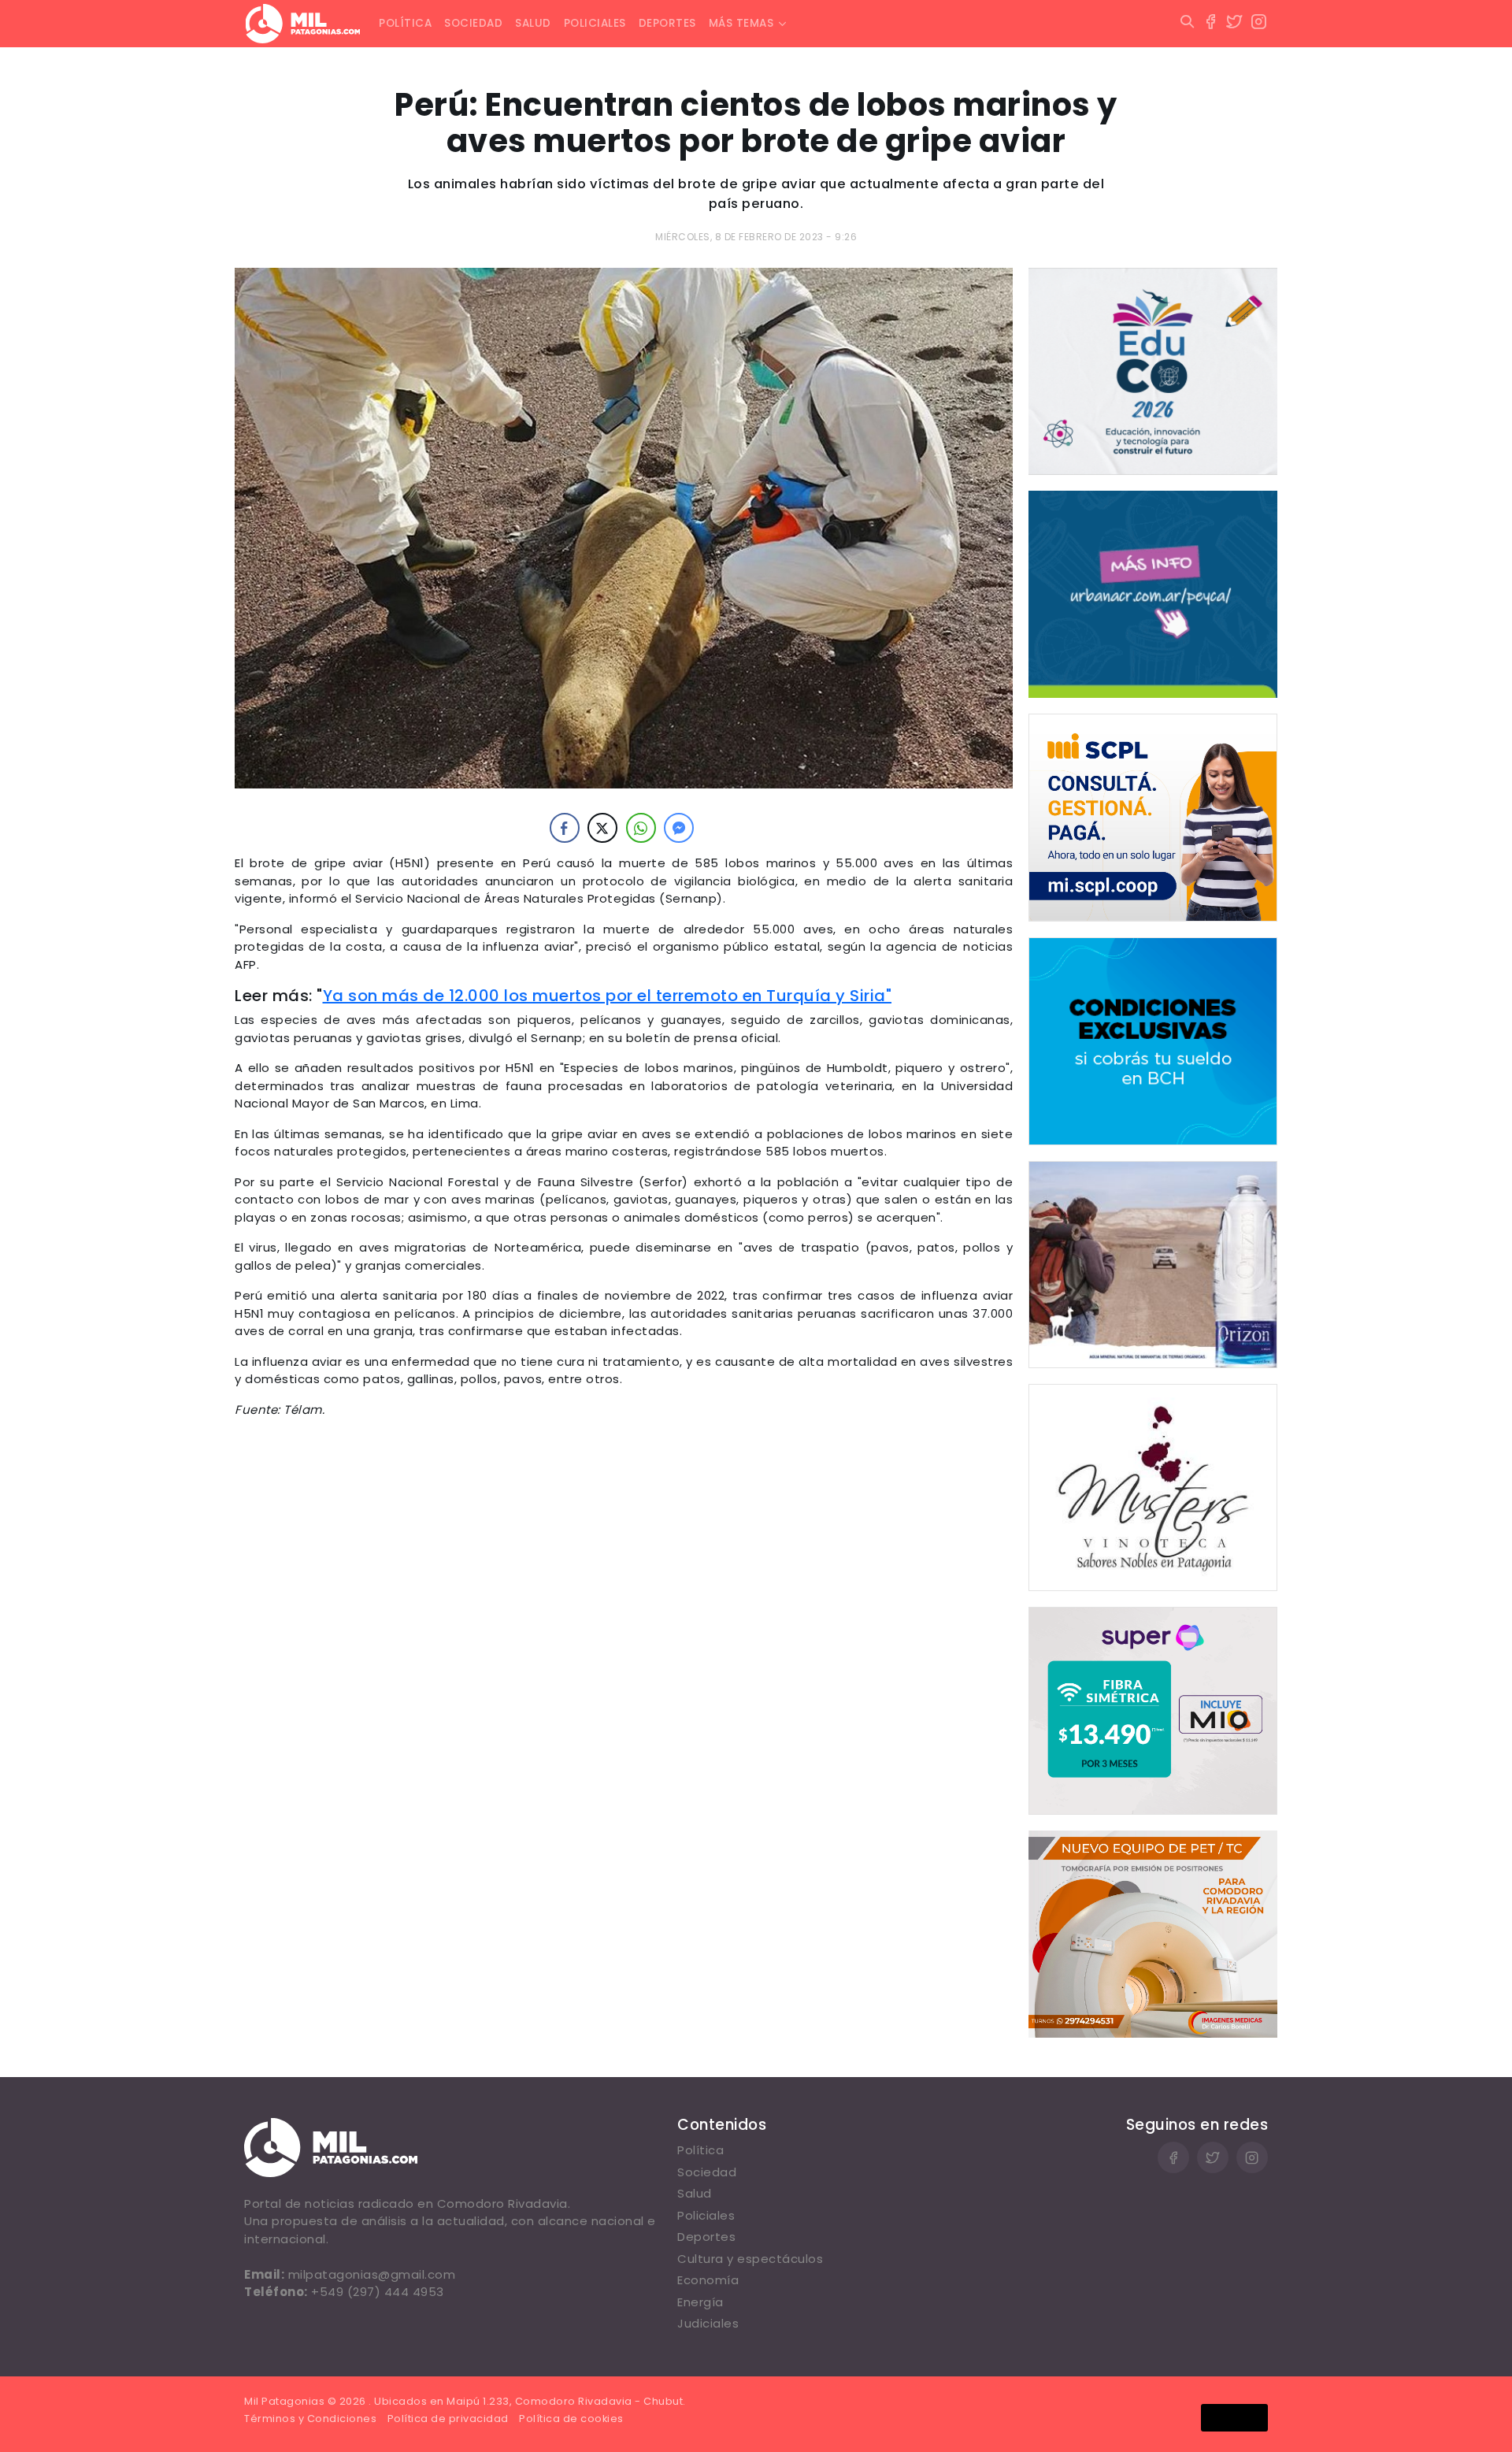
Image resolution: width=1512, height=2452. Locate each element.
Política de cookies (571, 2419)
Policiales (595, 23)
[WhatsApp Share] (641, 828)
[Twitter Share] (602, 828)
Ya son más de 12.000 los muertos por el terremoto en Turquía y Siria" (608, 996)
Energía (700, 2302)
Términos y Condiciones (310, 2419)
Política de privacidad (448, 2419)
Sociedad (473, 23)
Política (405, 23)
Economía (708, 2280)
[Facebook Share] (565, 828)
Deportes (667, 23)
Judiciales (708, 2323)
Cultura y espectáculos (750, 2259)
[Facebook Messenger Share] (679, 828)
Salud (533, 23)
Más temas (741, 23)
